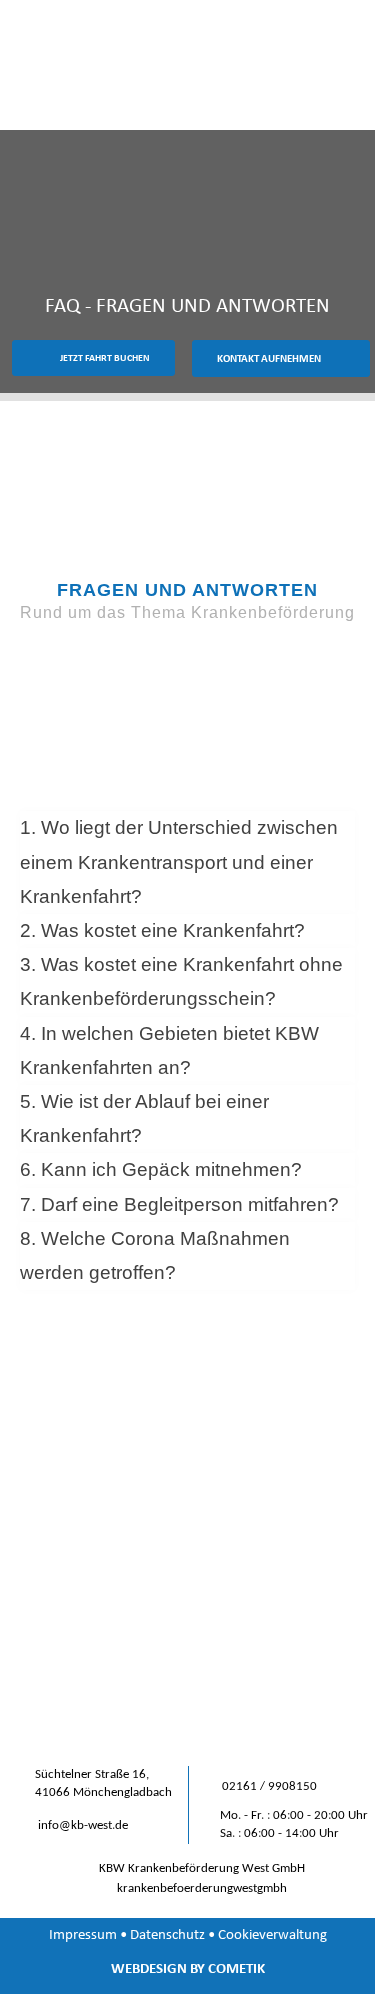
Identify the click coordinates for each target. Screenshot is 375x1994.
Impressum (83, 1934)
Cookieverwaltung (272, 1934)
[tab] (187, 862)
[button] (340, 85)
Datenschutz (167, 1934)
